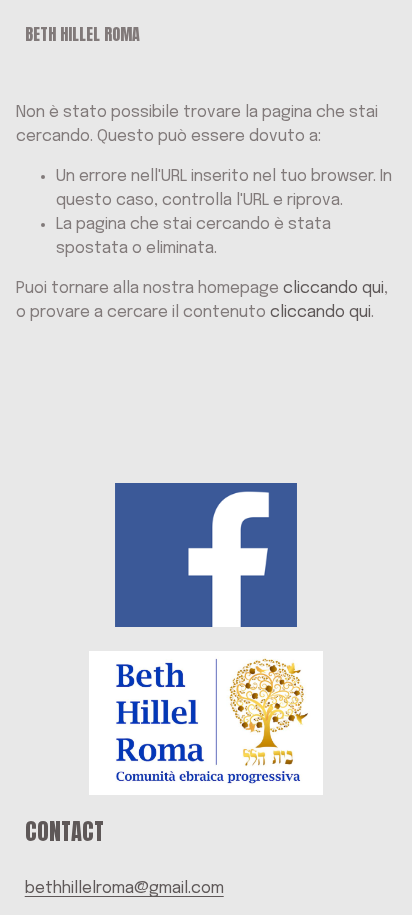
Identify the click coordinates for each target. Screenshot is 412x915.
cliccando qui (333, 288)
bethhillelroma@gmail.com (124, 888)
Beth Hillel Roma (82, 34)
